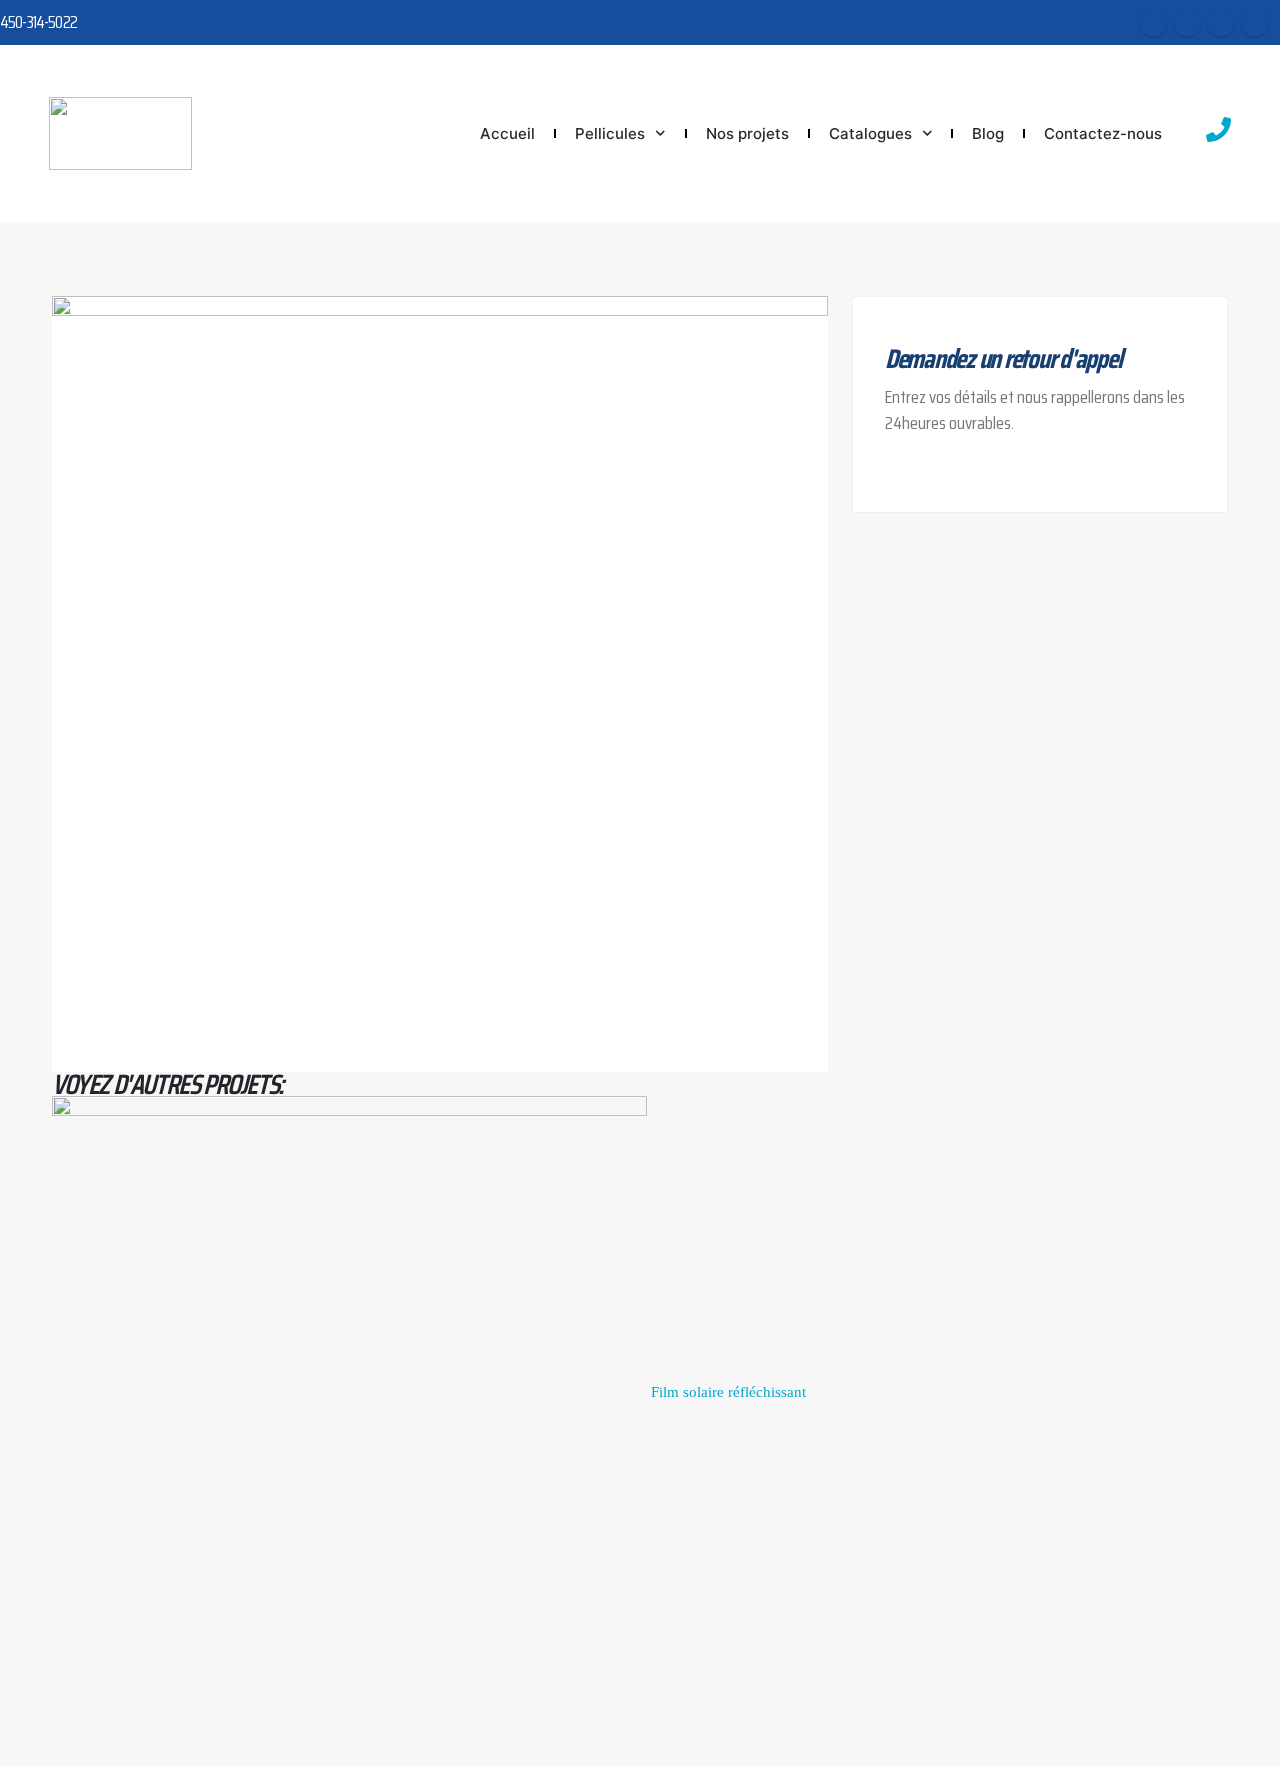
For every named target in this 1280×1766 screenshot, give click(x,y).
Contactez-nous (1103, 133)
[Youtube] (1187, 23)
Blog (988, 133)
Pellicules (610, 133)
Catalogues (870, 133)
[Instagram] (1221, 23)
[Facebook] (1153, 23)
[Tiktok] (1255, 23)
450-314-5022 (38, 22)
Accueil (507, 133)
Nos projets (747, 133)
